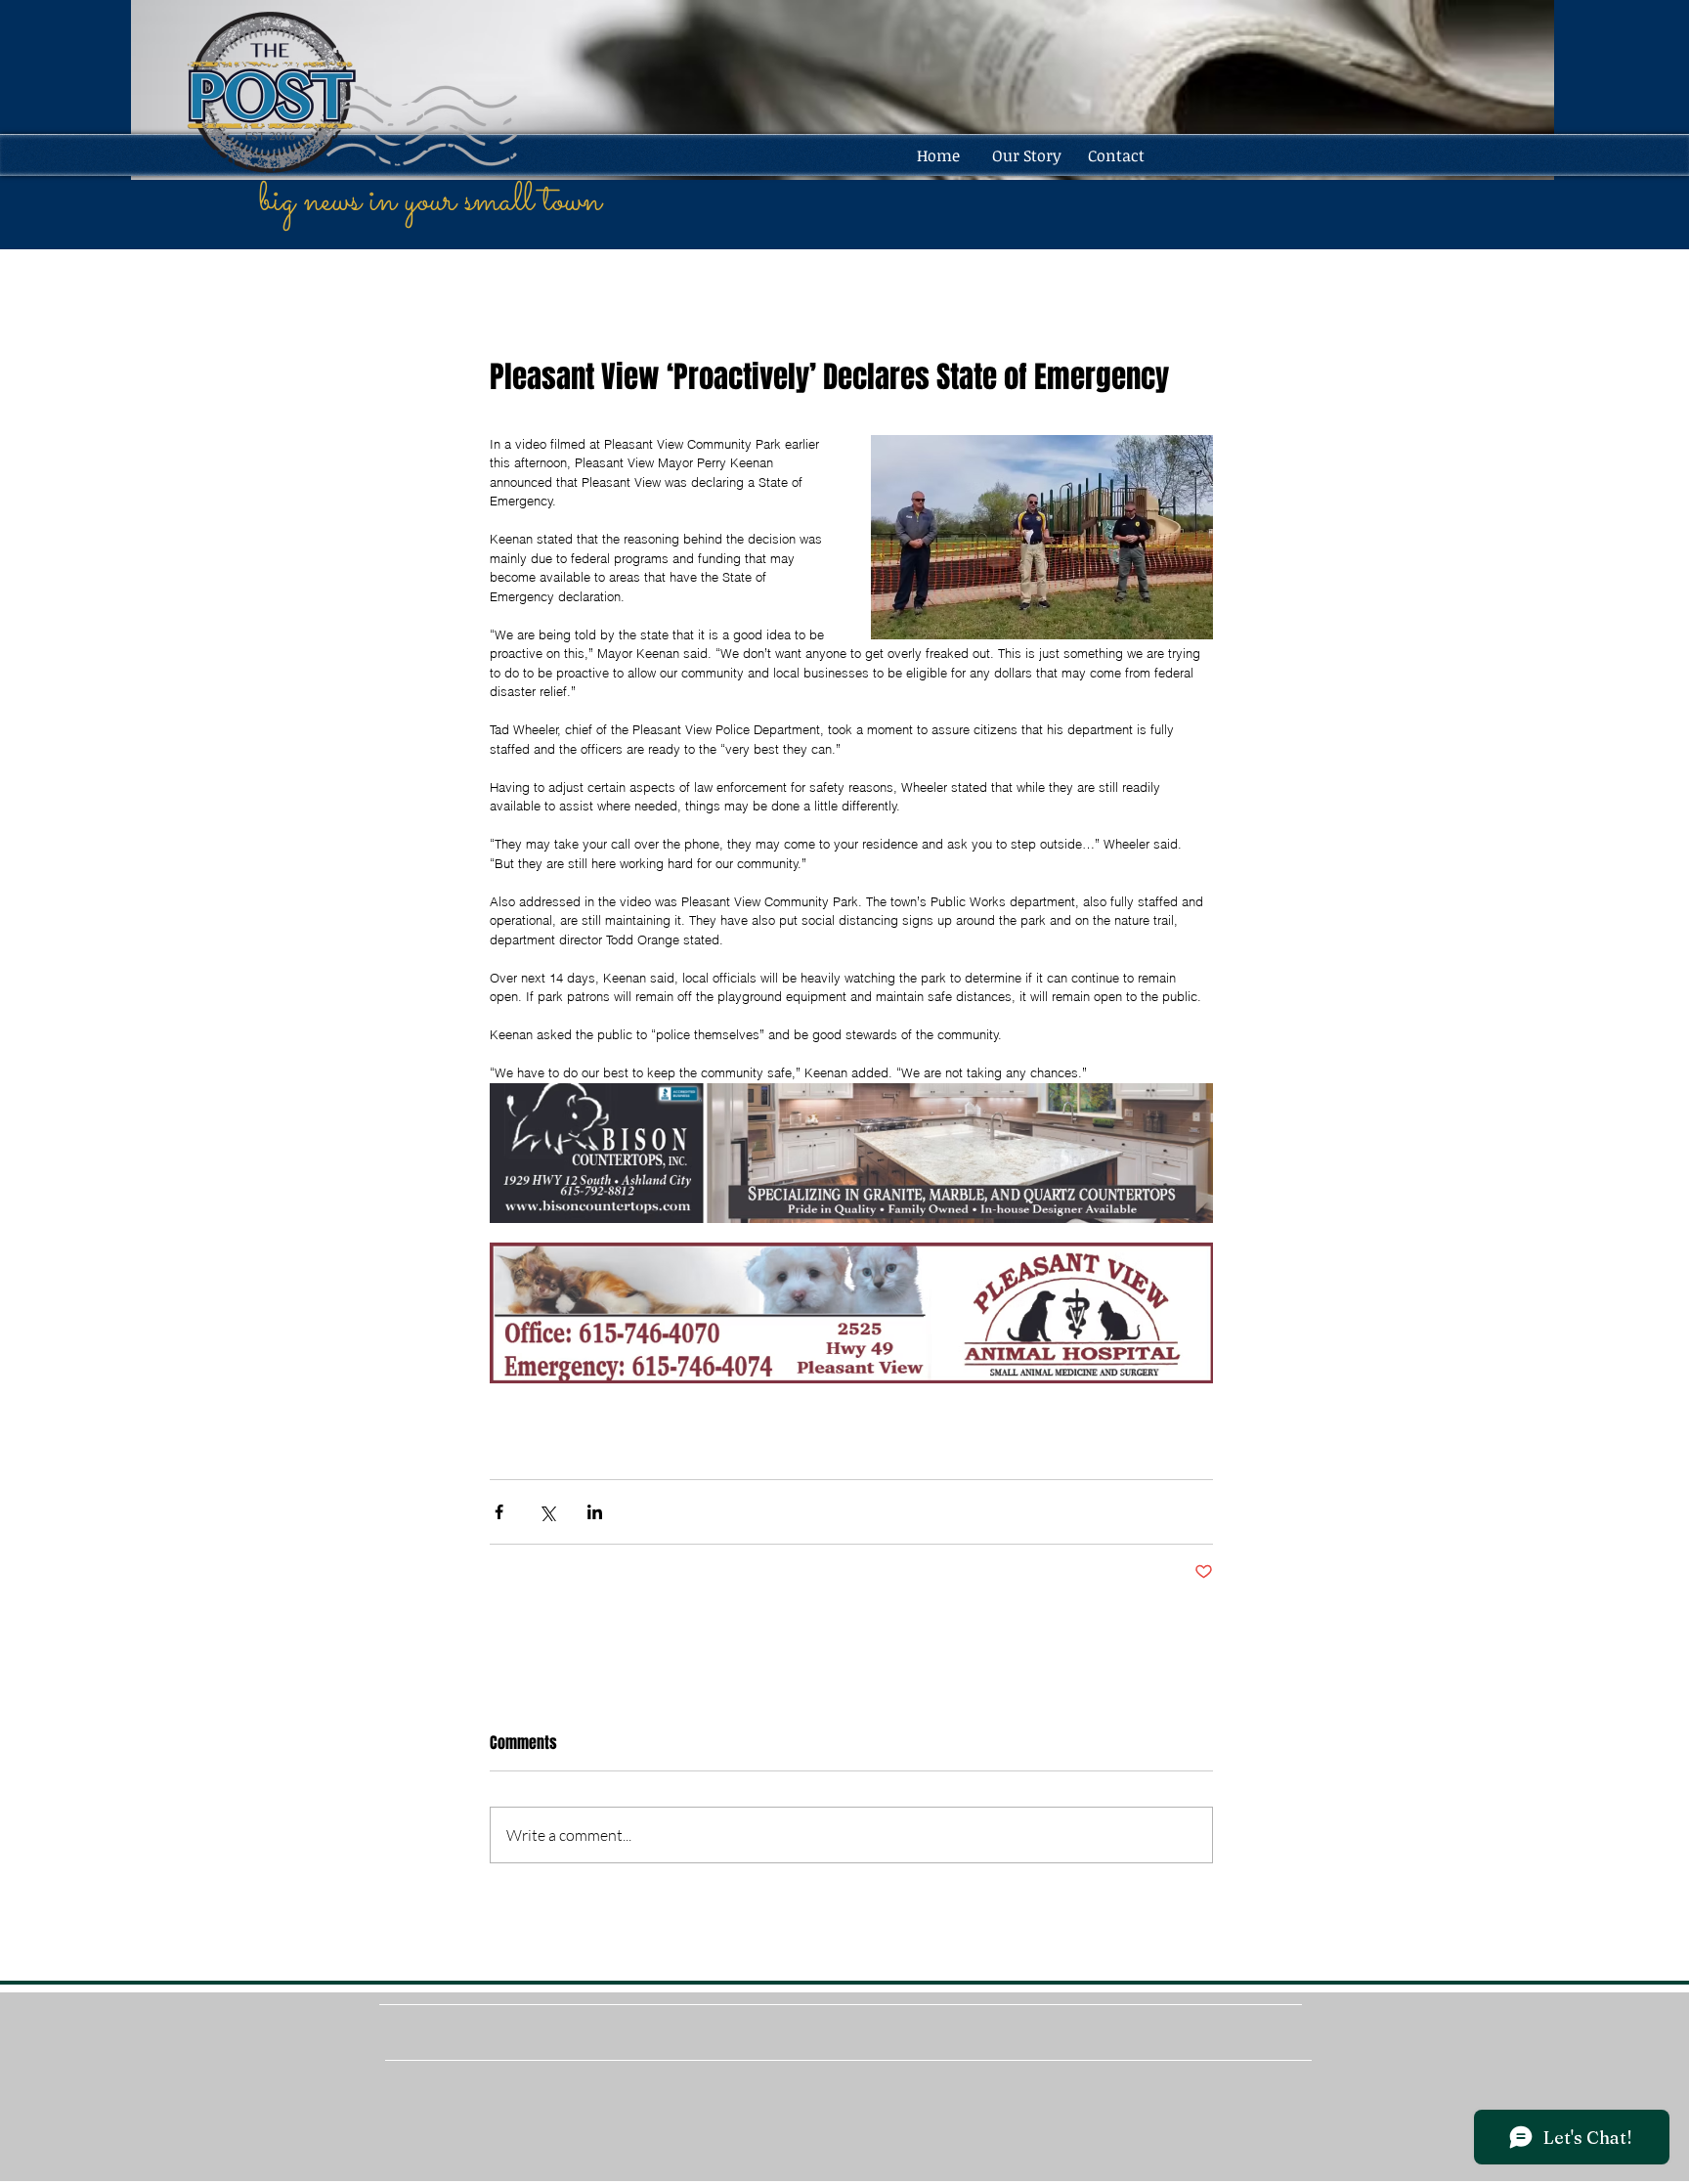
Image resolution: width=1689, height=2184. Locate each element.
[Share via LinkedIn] (595, 1512)
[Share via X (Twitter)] (547, 1512)
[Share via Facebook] (499, 1512)
